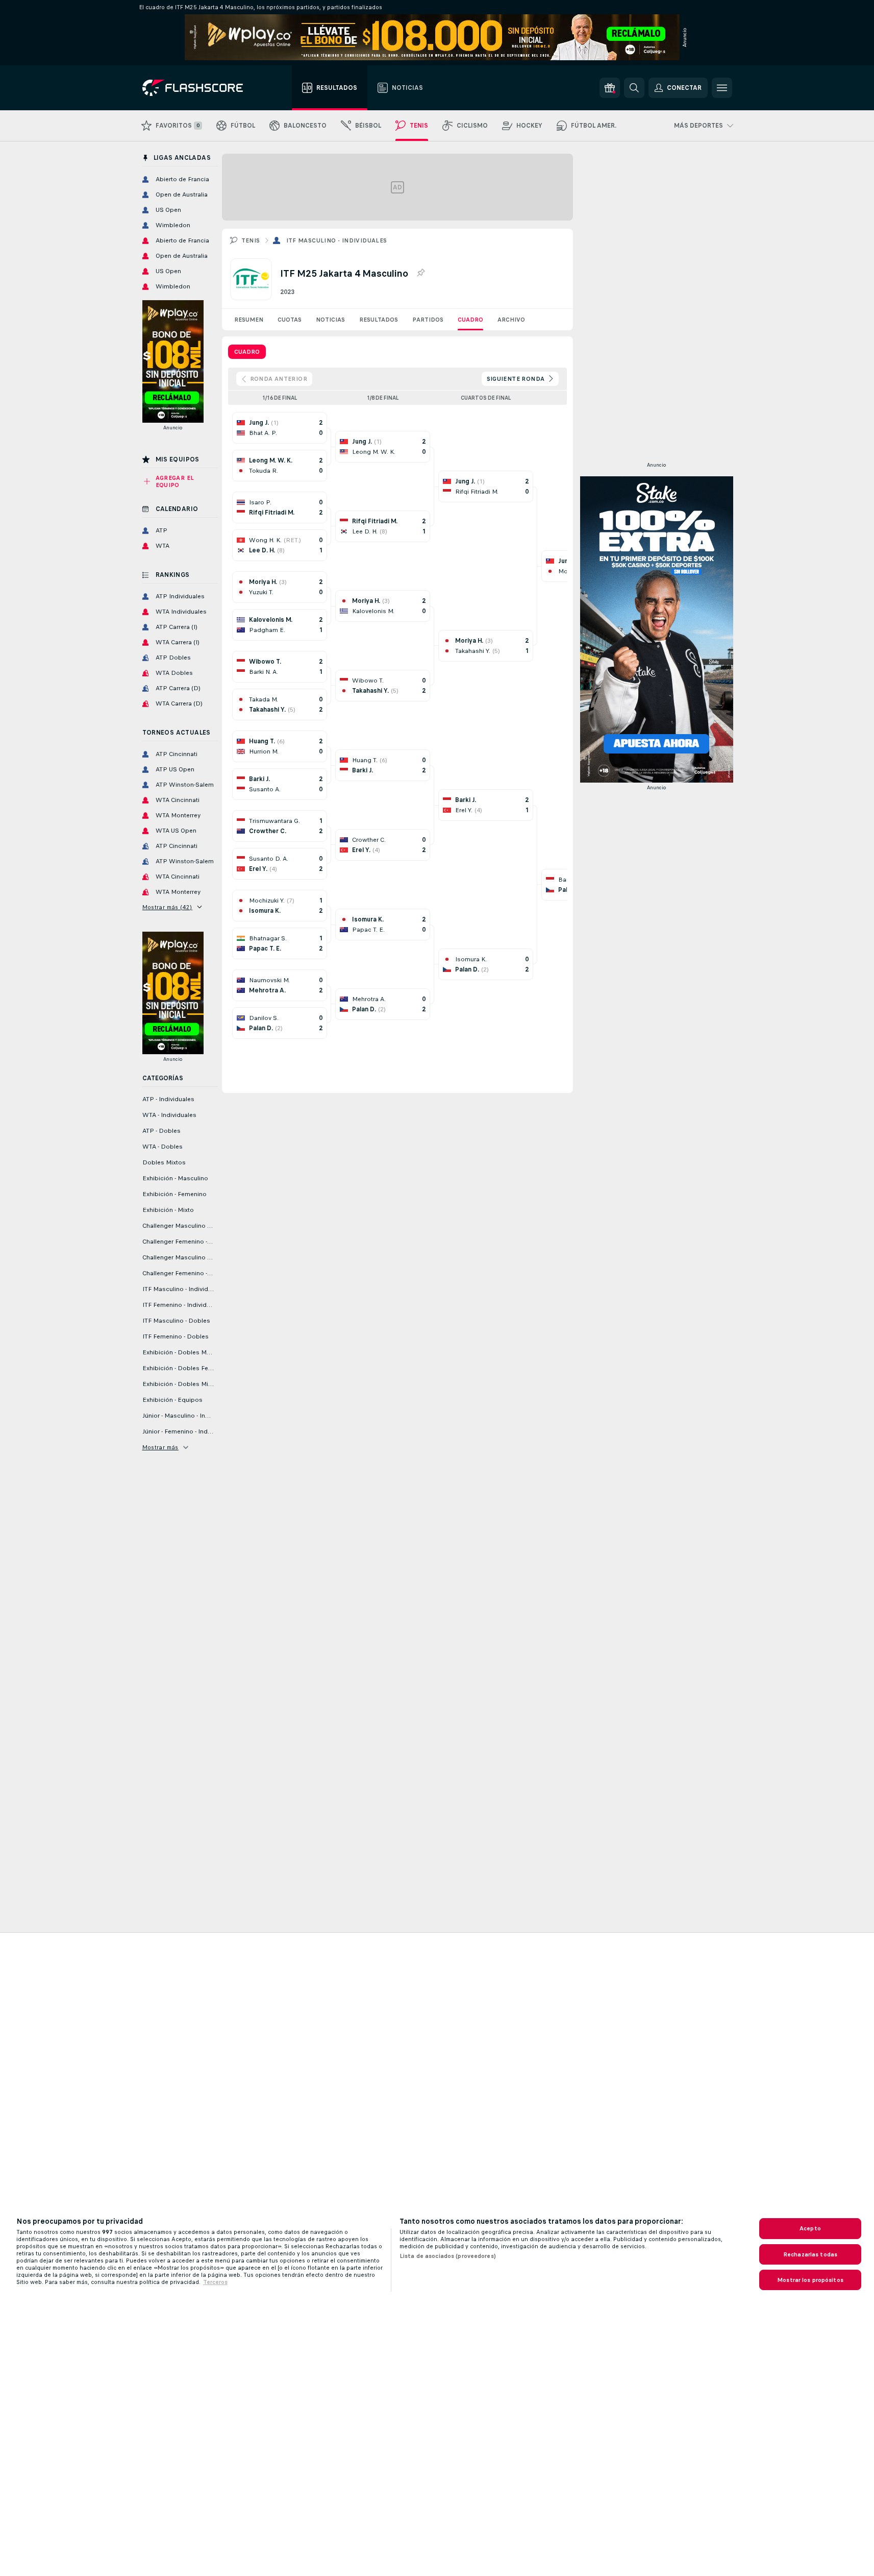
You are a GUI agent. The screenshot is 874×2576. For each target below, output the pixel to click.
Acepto (810, 2228)
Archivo (511, 320)
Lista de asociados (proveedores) (448, 2256)
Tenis (251, 240)
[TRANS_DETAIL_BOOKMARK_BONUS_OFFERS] (610, 88)
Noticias (330, 320)
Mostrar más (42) (167, 907)
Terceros (215, 2282)
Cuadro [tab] (247, 352)
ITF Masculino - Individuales (337, 240)
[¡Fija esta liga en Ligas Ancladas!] (420, 273)
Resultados (379, 320)
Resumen (249, 320)
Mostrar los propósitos (810, 2280)
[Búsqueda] (634, 88)
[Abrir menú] (722, 88)
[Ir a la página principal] (200, 88)
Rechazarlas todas (810, 2254)
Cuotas (290, 320)
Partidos (428, 320)
